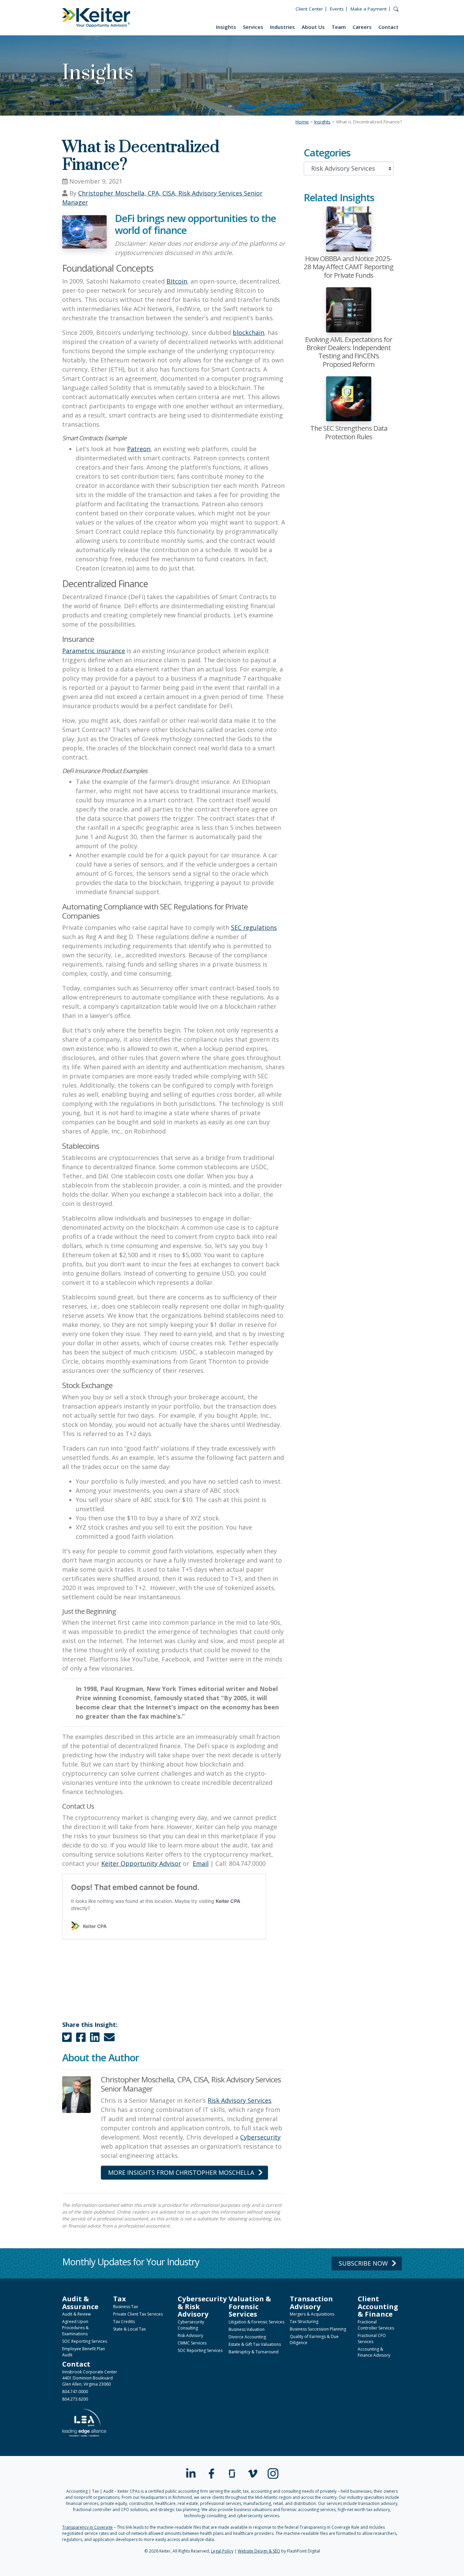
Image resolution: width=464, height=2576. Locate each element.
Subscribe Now (363, 2263)
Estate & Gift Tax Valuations (255, 2344)
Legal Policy (222, 2551)
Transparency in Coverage (87, 2527)
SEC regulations (254, 927)
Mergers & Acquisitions (312, 2314)
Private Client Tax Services (138, 2314)
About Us (313, 27)
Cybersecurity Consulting (191, 2325)
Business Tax (126, 2307)
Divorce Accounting (247, 2337)
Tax (120, 2299)
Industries (282, 27)
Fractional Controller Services (376, 2325)
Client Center (309, 9)
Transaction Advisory (311, 2302)
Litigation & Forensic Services (256, 2322)
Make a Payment (369, 9)
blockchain (248, 332)
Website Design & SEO (259, 2551)
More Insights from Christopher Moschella (181, 2172)
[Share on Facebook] (81, 2039)
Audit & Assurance (80, 2302)
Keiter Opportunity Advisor (141, 1863)
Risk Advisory (190, 2335)
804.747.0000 (75, 2392)
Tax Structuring (304, 2322)
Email (201, 1863)
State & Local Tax (129, 2329)
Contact (388, 27)
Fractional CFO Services (372, 2339)
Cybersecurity (260, 2137)
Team (339, 27)
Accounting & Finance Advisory (374, 2352)
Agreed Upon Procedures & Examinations (75, 2328)
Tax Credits (124, 2322)
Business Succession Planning (318, 2329)
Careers (362, 27)
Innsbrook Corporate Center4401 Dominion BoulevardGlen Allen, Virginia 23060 (90, 2378)
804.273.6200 (75, 2399)
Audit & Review (76, 2314)
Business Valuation (247, 2329)
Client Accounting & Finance (378, 2306)
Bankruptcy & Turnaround (254, 2352)
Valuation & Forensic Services (250, 2306)
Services (253, 27)
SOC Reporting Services (85, 2341)
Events (337, 9)
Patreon (139, 449)
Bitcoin (177, 281)
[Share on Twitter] (67, 2039)
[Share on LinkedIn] (95, 2039)
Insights (226, 27)
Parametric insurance (94, 651)
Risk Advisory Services (239, 2100)
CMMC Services (192, 2343)
